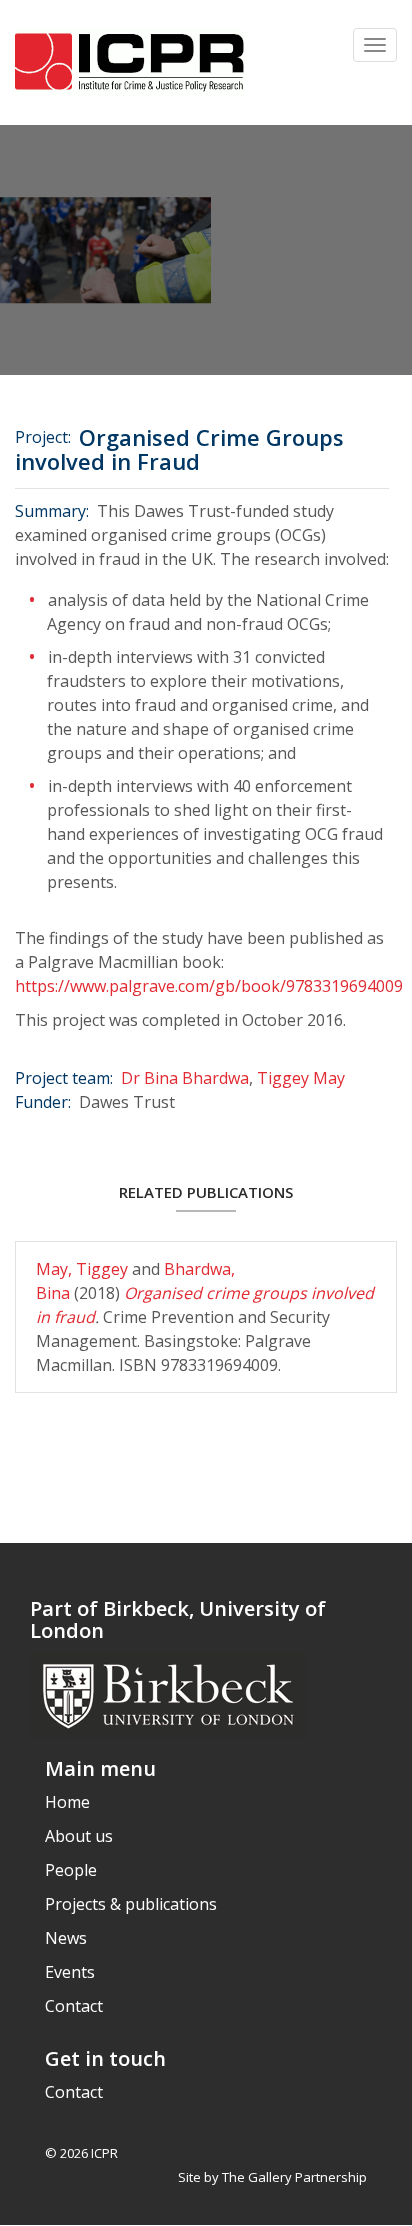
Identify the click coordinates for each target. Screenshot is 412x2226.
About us (79, 1836)
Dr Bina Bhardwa (185, 1078)
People (71, 1870)
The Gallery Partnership (294, 2177)
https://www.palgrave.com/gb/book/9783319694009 (209, 986)
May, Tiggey (84, 1269)
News (66, 1938)
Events (70, 1972)
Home (67, 1802)
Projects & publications (131, 1904)
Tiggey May (301, 1078)
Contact (74, 2006)
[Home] (130, 62)
